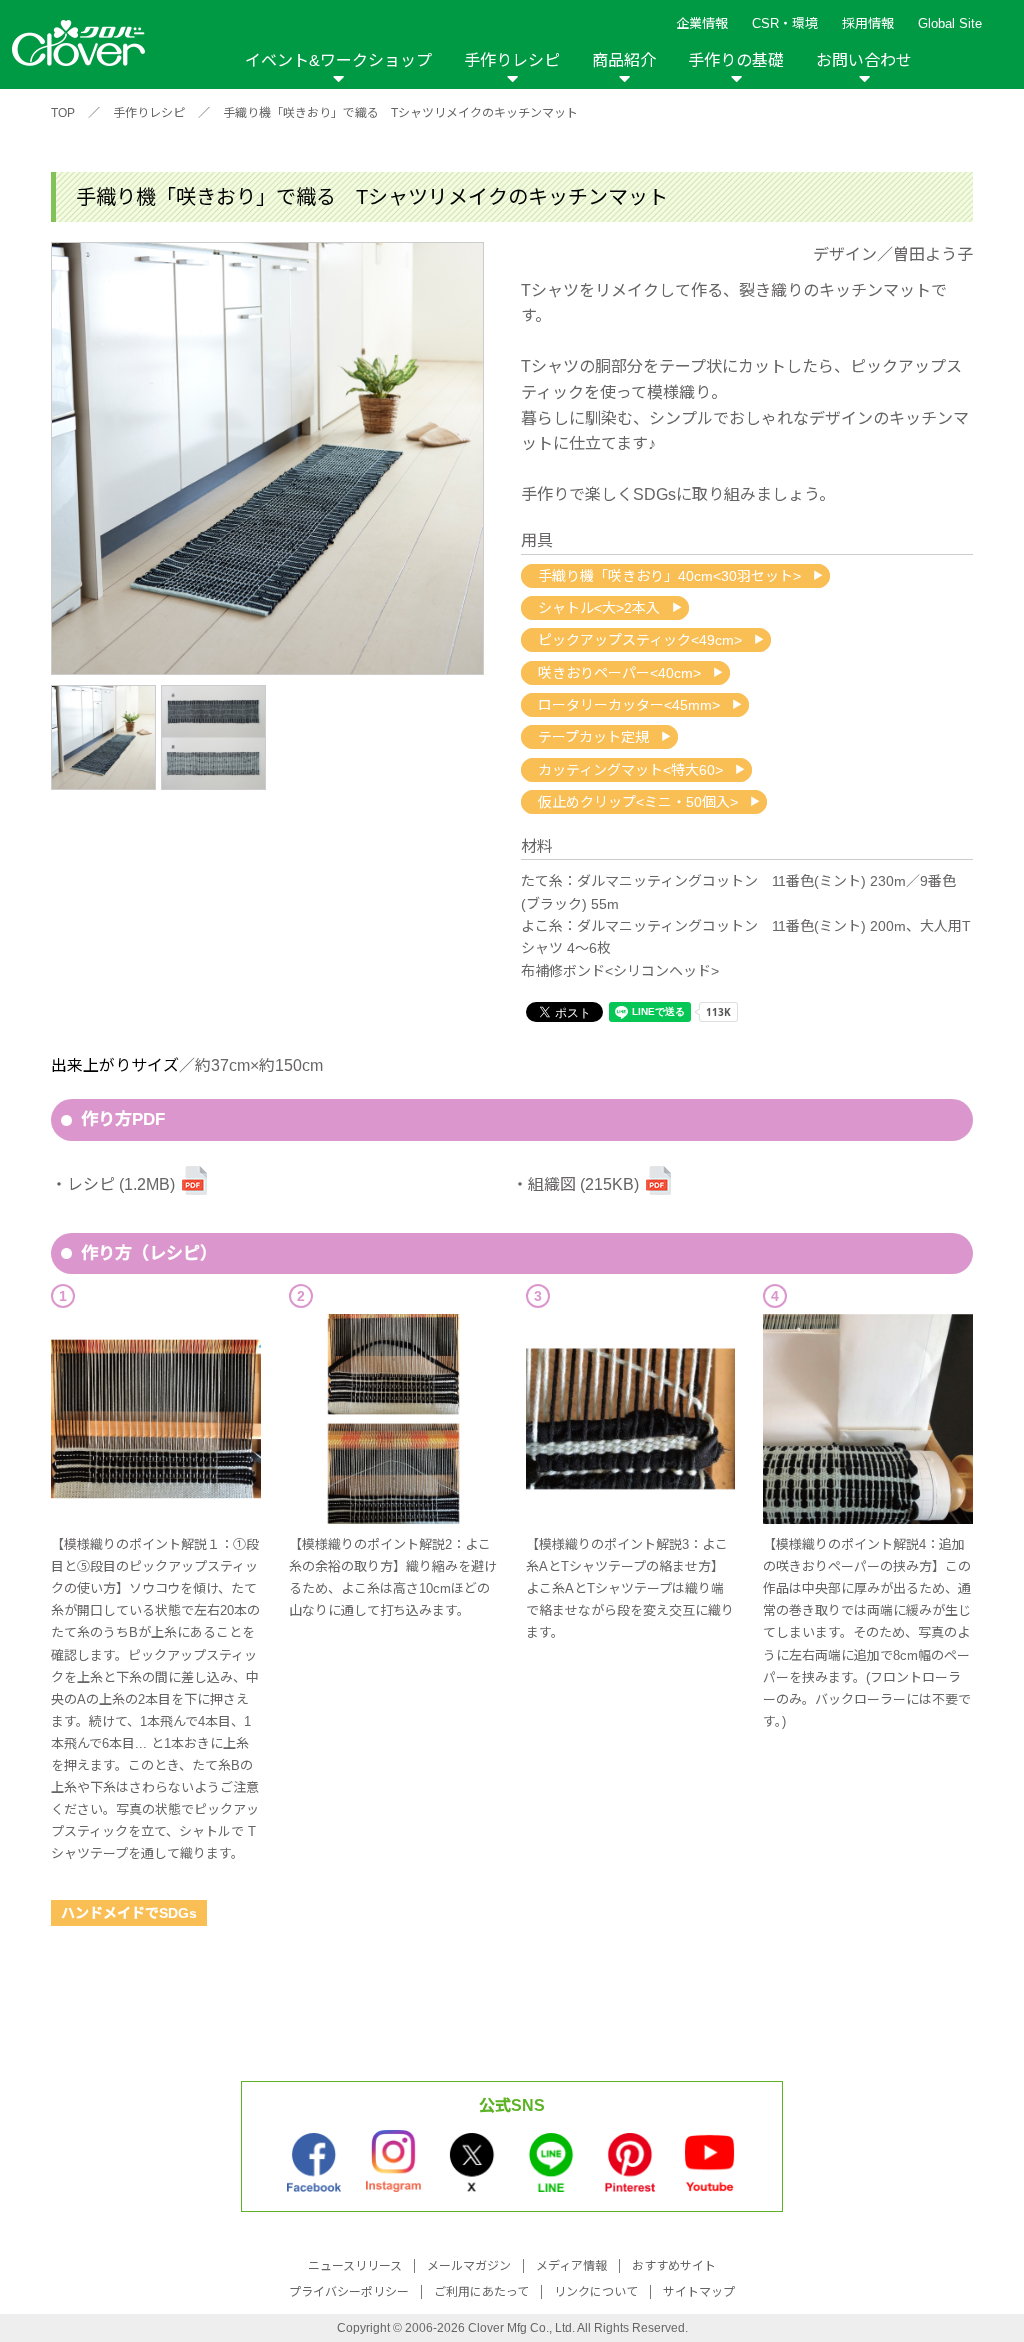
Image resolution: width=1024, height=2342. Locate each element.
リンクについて (596, 2292)
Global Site (950, 23)
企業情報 (702, 23)
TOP (63, 113)
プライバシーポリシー (349, 2292)
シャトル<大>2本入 (599, 608)
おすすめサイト (674, 2266)
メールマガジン (469, 2266)
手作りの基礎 (736, 60)
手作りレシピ (512, 60)
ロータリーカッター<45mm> (629, 705)
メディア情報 (571, 2266)
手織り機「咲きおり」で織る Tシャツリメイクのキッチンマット (400, 113)
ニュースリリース (355, 2266)
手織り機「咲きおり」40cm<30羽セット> (669, 576)
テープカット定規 (593, 737)
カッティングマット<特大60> (630, 770)
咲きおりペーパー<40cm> (619, 673)
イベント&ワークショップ (338, 60)
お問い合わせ (864, 60)
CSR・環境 (785, 23)
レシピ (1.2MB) (121, 1184)
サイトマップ (699, 2292)
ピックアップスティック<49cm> (640, 640)
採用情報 (868, 23)
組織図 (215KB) (583, 1184)
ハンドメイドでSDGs (129, 1913)
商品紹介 (624, 60)
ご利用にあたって (481, 2292)
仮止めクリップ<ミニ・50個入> (638, 802)
